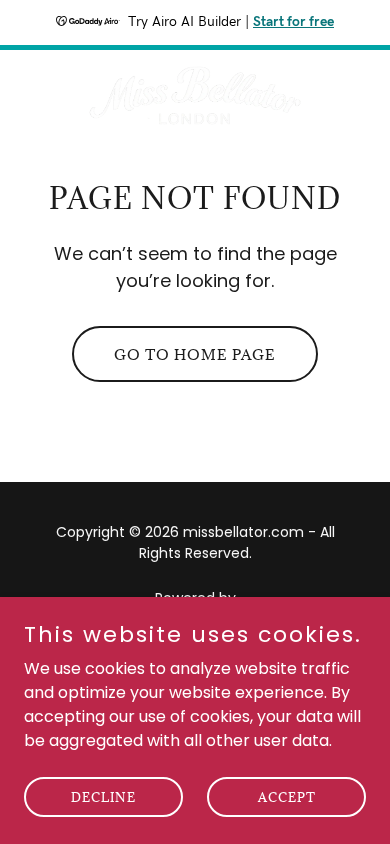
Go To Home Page (195, 354)
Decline (103, 796)
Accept (287, 796)
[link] (195, 95)
